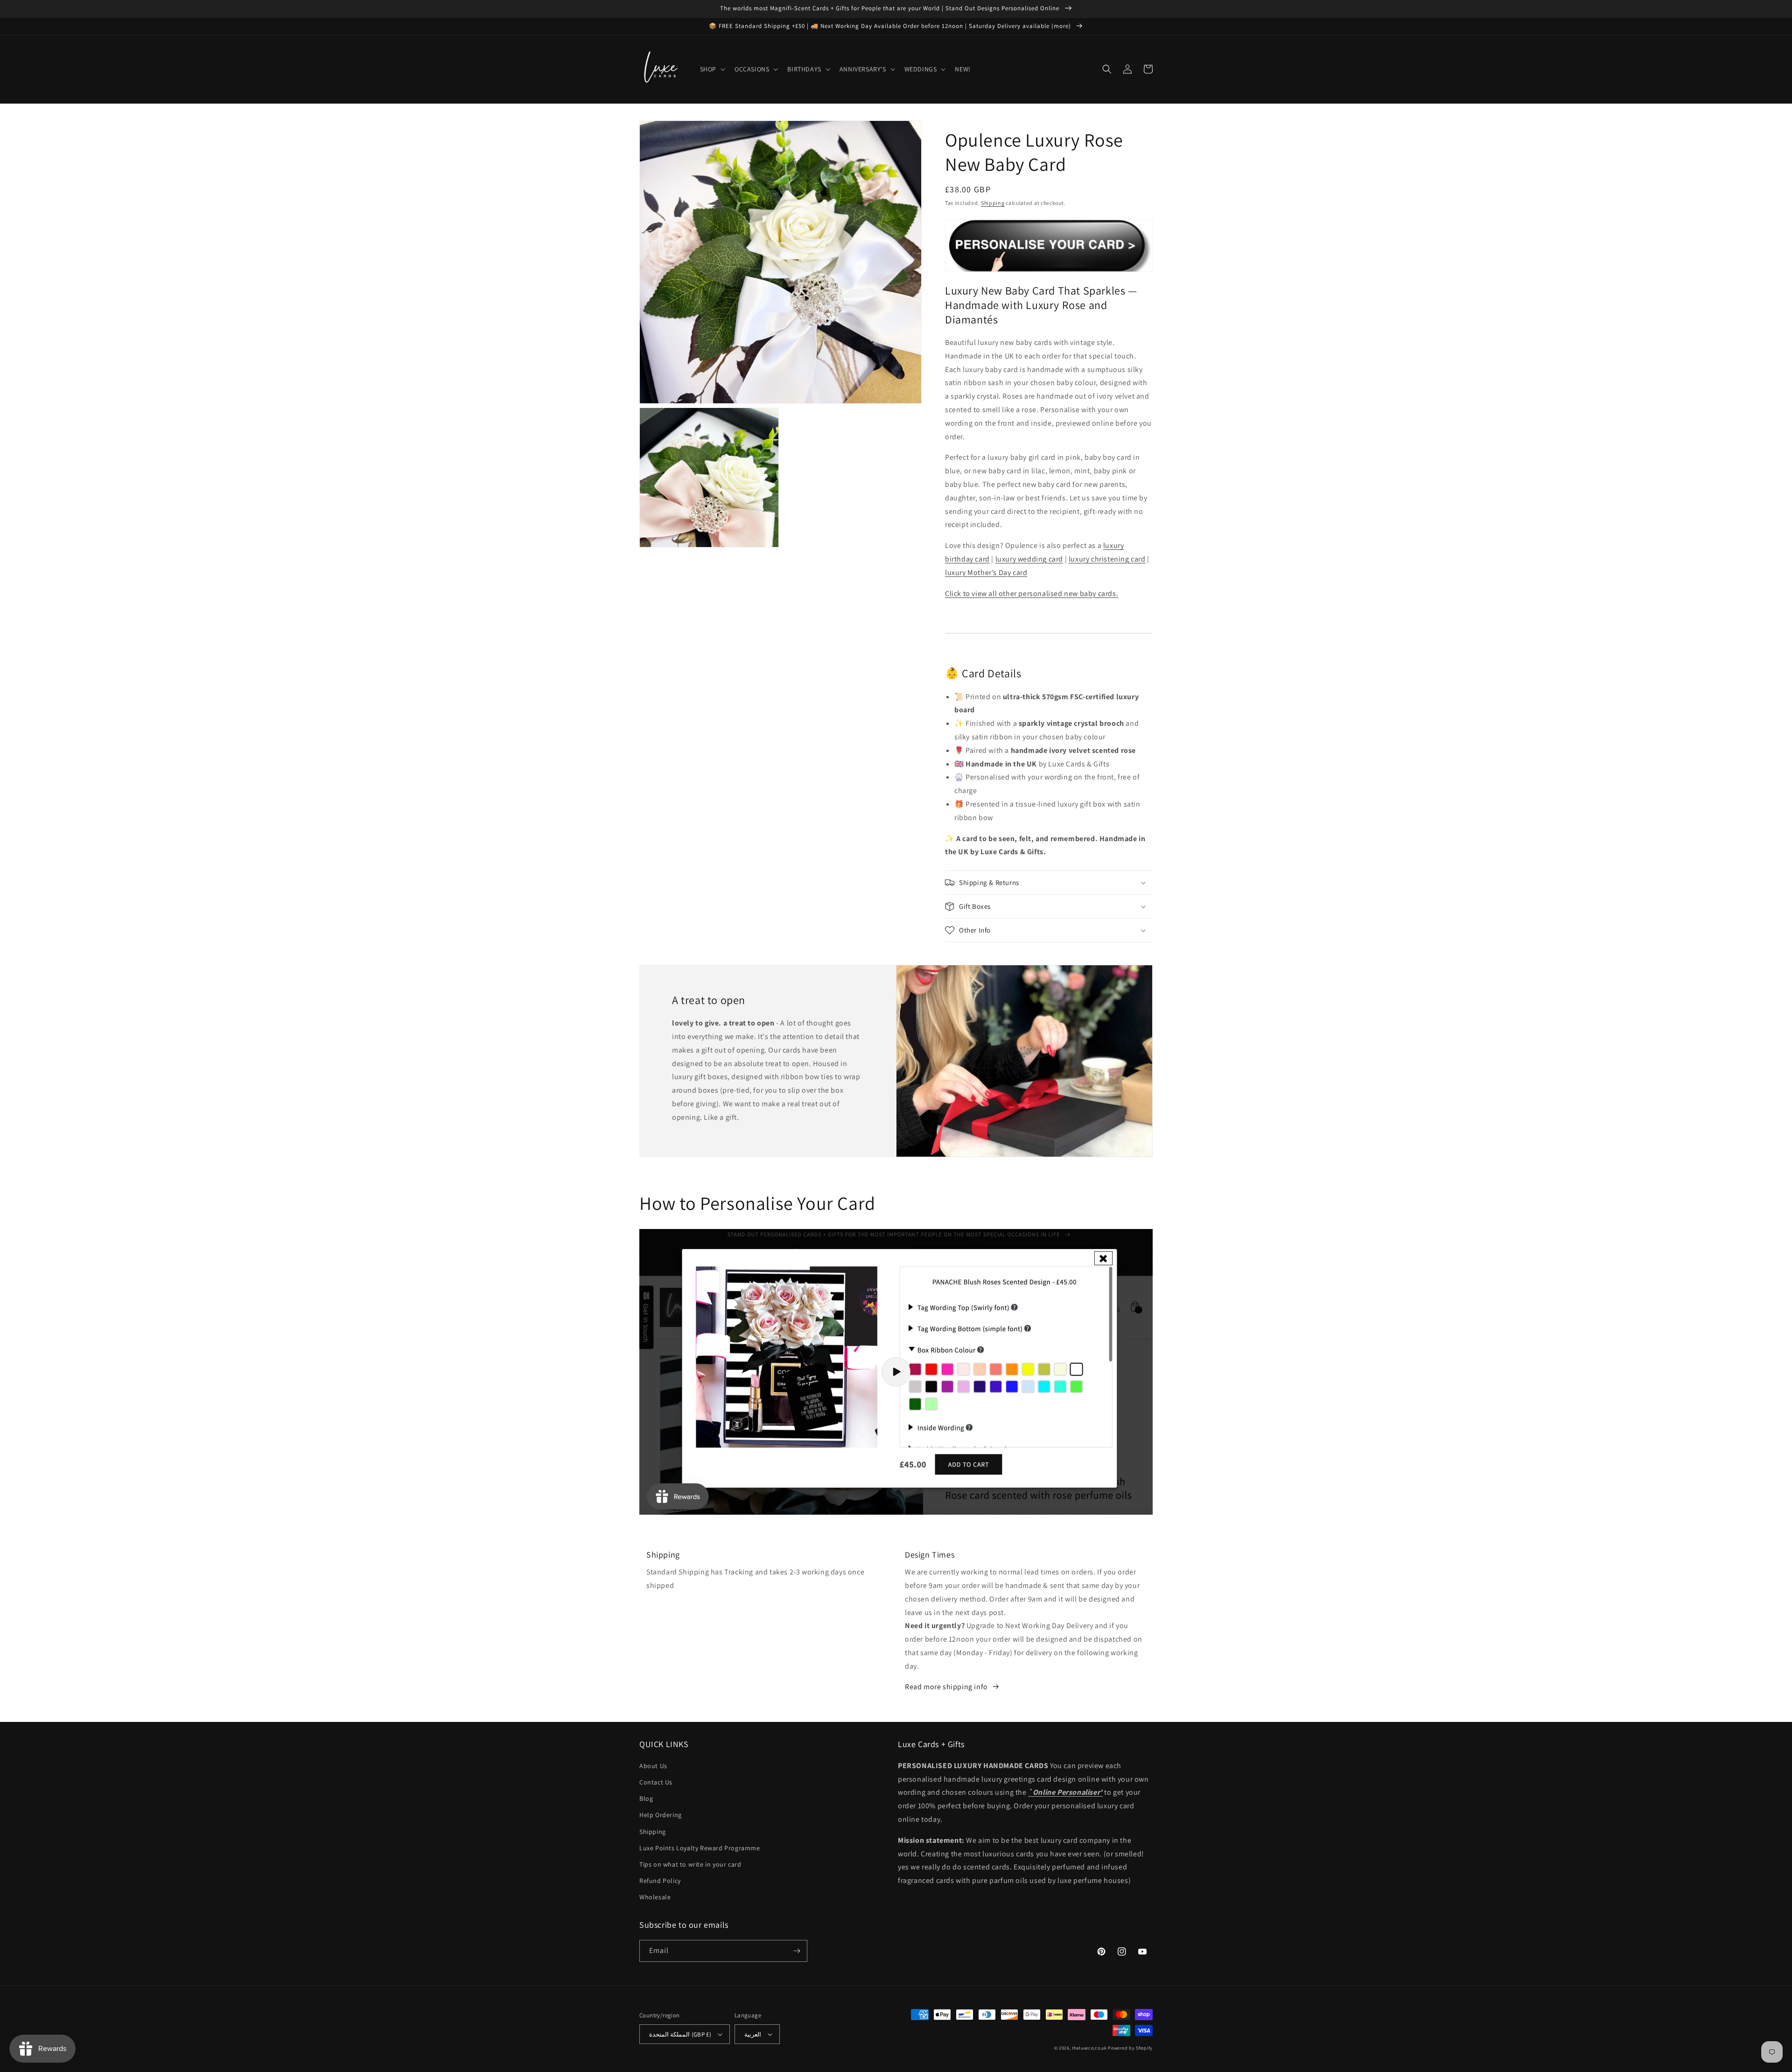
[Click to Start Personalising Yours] (1049, 267)
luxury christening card (1107, 559)
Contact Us (656, 1782)
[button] (712, 69)
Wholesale (655, 1897)
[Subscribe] (797, 1951)
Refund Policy (660, 1881)
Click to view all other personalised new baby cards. (1032, 594)
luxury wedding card (1029, 559)
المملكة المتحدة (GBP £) (680, 2034)
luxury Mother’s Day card (986, 572)
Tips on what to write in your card (690, 1864)
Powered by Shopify (1130, 2048)
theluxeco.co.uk (1089, 2048)
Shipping (993, 203)
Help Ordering (661, 1815)
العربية (753, 2034)
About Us (653, 1766)
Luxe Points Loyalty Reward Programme (700, 1848)
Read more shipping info (946, 1687)
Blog (646, 1798)
